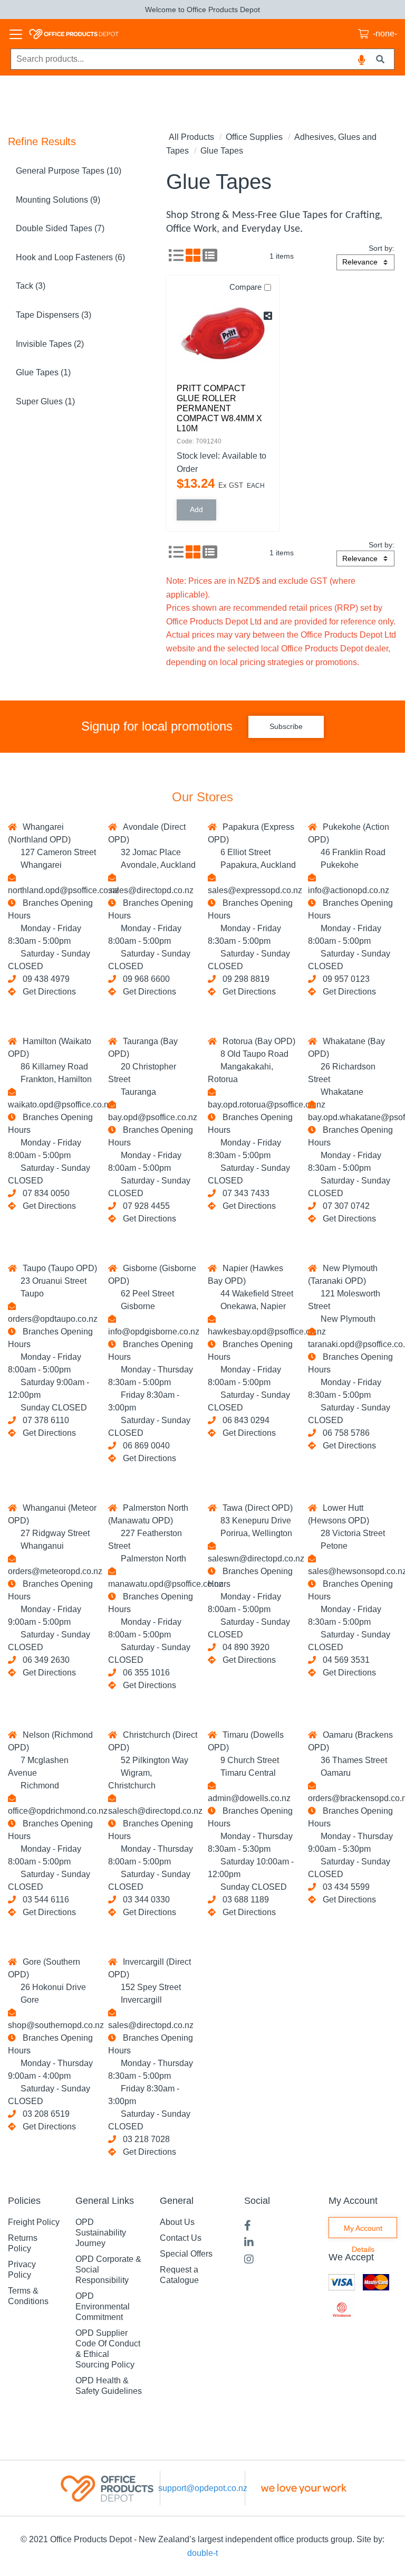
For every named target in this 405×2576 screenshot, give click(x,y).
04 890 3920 (244, 1647)
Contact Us (181, 2238)
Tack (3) (31, 286)
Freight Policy (34, 2222)
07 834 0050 (44, 1193)
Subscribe (286, 726)
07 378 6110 (44, 1420)
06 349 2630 (44, 1660)
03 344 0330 (144, 1900)
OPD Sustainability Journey (101, 2233)
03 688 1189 (244, 1900)
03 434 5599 (344, 1887)
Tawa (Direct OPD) (255, 1508)
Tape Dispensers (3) (54, 315)
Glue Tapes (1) (43, 372)
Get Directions (49, 992)
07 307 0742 (344, 1206)
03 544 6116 (44, 1900)
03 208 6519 (44, 2114)
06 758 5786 (344, 1433)
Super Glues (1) (45, 401)
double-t (202, 2553)
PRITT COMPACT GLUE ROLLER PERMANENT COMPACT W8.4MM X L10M (219, 409)
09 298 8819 (244, 979)
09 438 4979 (44, 979)
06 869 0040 (144, 1446)
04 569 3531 (344, 1660)
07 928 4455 (144, 1206)
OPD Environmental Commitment (103, 2307)
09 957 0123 (344, 979)
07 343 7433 (244, 1193)
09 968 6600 (144, 979)
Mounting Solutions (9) (58, 200)
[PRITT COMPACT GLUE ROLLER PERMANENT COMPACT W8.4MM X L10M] (223, 333)
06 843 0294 (244, 1420)
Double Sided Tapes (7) (60, 228)
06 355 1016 (144, 1673)
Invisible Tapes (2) (50, 344)
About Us (177, 2222)
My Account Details (363, 2231)
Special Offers (186, 2254)
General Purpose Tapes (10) (69, 171)
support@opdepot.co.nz (203, 2488)
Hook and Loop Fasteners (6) (70, 257)
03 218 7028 (144, 2139)
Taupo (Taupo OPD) (58, 1268)
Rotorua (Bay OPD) (257, 1041)
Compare (245, 287)
